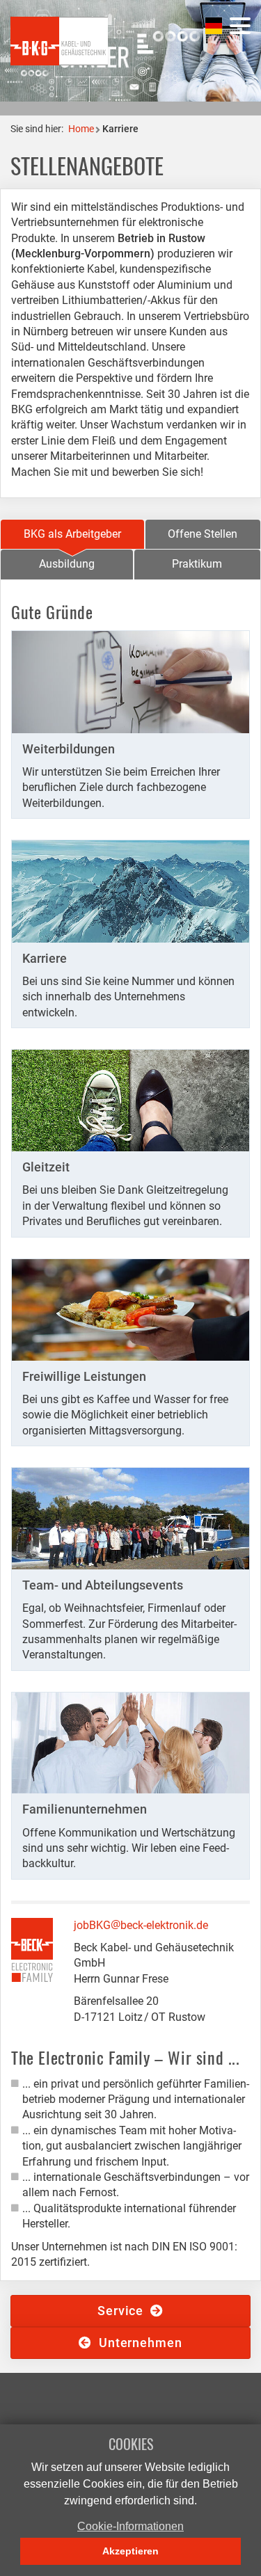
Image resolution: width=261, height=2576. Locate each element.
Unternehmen (137, 2343)
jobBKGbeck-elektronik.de (141, 1925)
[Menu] (240, 26)
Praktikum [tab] (197, 564)
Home (81, 129)
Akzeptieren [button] (130, 2551)
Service (124, 2311)
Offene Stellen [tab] (203, 534)
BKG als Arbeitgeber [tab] (72, 534)
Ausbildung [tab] (67, 564)
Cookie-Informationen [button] (130, 2526)
